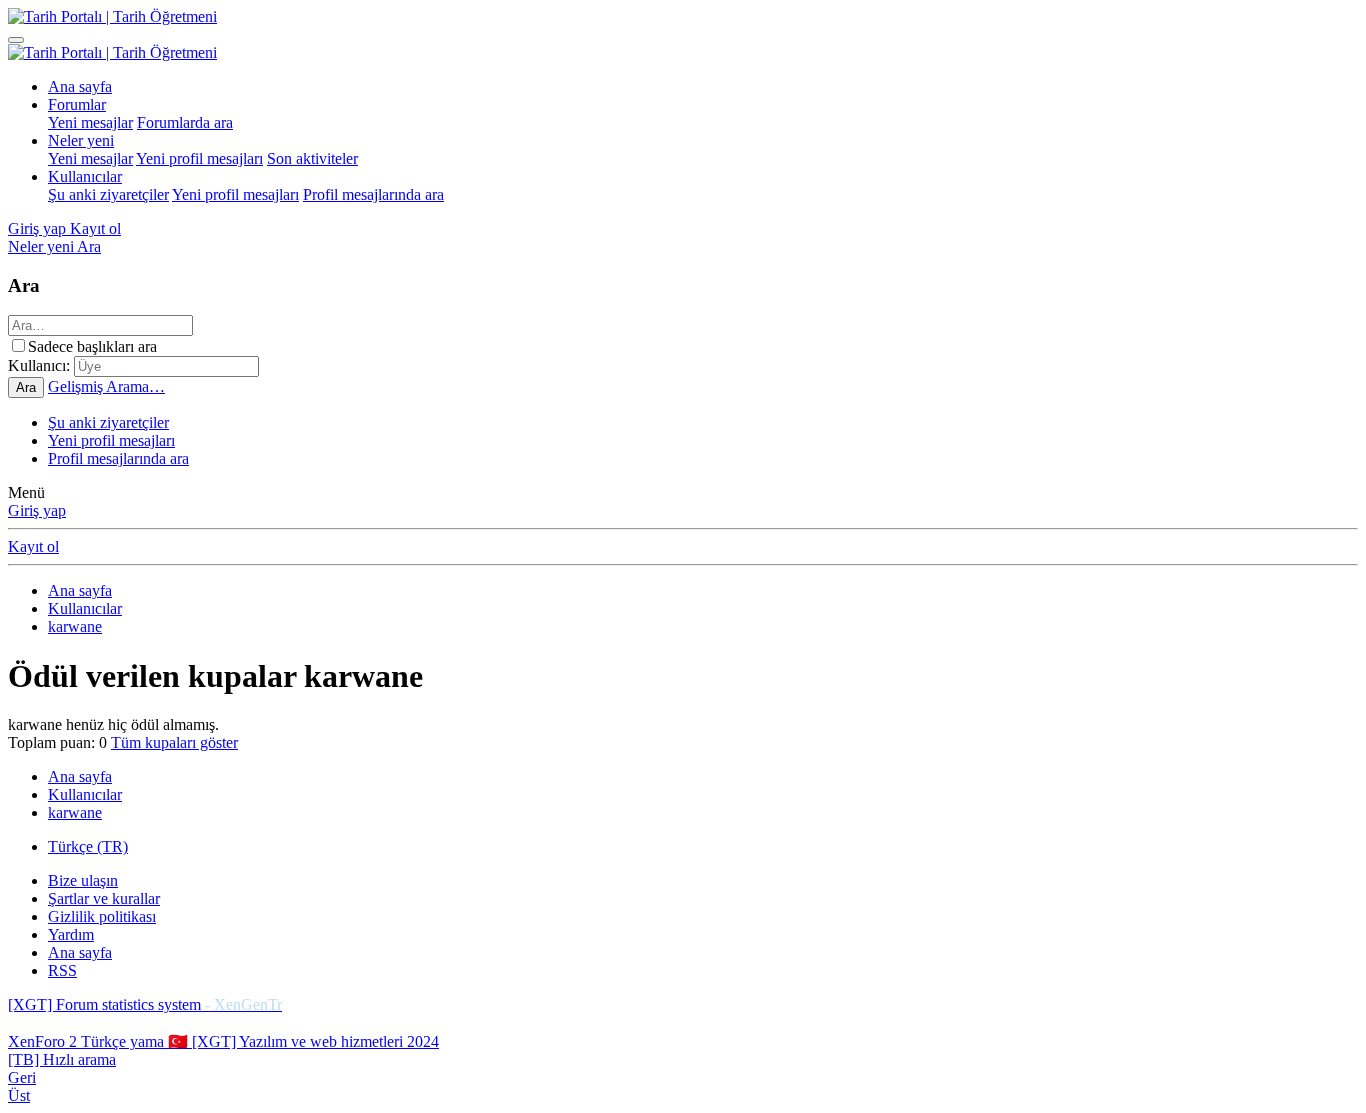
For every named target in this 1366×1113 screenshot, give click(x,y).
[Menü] (16, 40)
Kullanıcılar (85, 176)
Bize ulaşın (83, 880)
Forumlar (77, 104)
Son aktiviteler (312, 158)
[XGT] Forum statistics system (145, 1004)
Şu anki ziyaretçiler (108, 194)
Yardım (71, 934)
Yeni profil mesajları (199, 158)
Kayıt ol (33, 546)
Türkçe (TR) (88, 846)
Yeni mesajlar (90, 122)
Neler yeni (81, 140)
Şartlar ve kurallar (104, 898)
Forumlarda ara (185, 122)
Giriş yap (37, 510)
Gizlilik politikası (102, 916)
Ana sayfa (80, 86)
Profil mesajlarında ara (373, 194)
